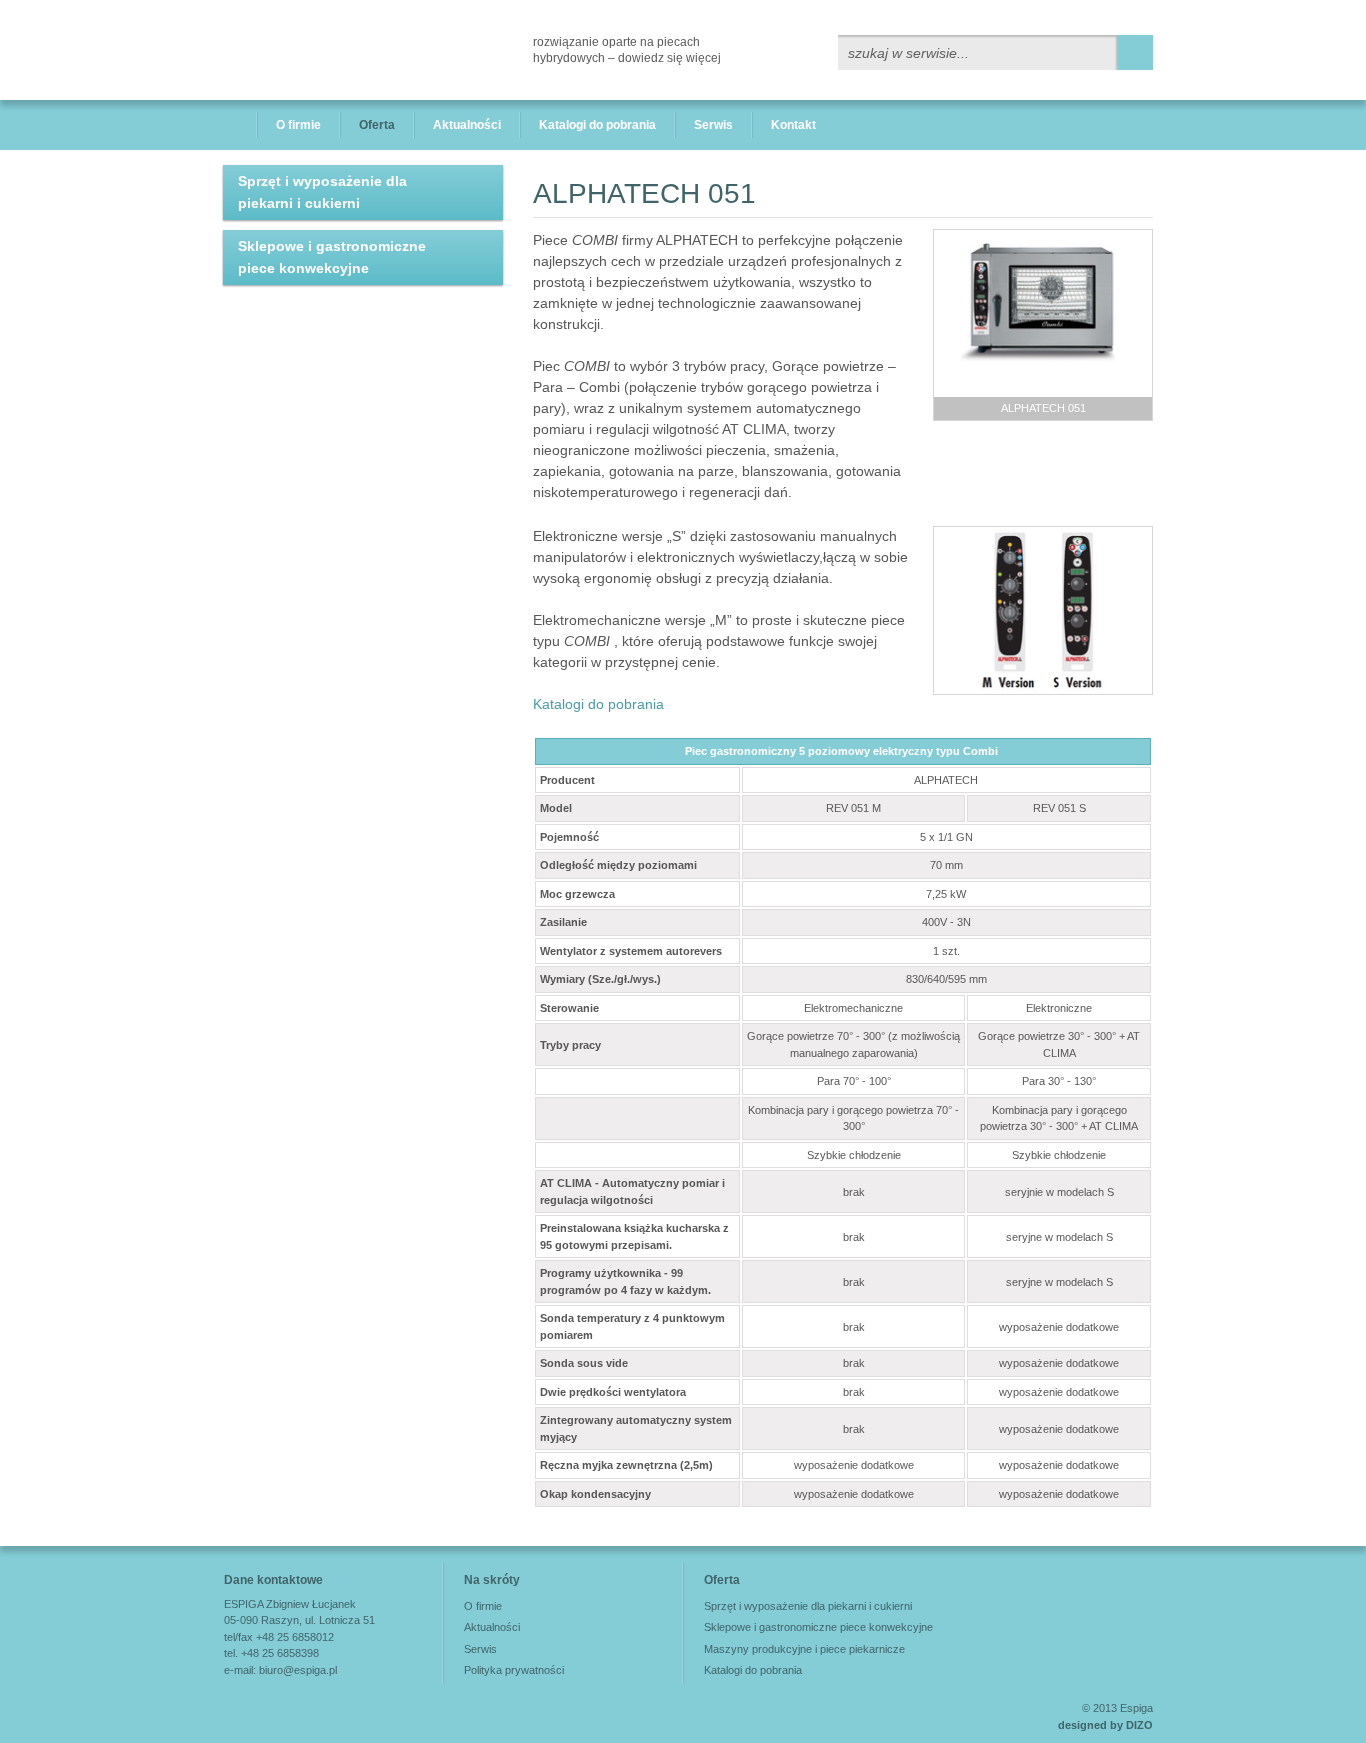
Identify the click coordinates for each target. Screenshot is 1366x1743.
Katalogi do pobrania (597, 125)
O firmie (298, 125)
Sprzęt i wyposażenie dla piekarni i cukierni (322, 192)
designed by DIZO (1105, 1725)
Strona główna (230, 125)
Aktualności (467, 125)
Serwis (713, 125)
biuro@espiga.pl (298, 1670)
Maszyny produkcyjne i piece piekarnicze (804, 1649)
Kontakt (793, 125)
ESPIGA (293, 50)
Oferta (377, 125)
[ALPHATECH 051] (1043, 313)
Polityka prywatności (514, 1670)
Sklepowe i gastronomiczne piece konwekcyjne (332, 257)
